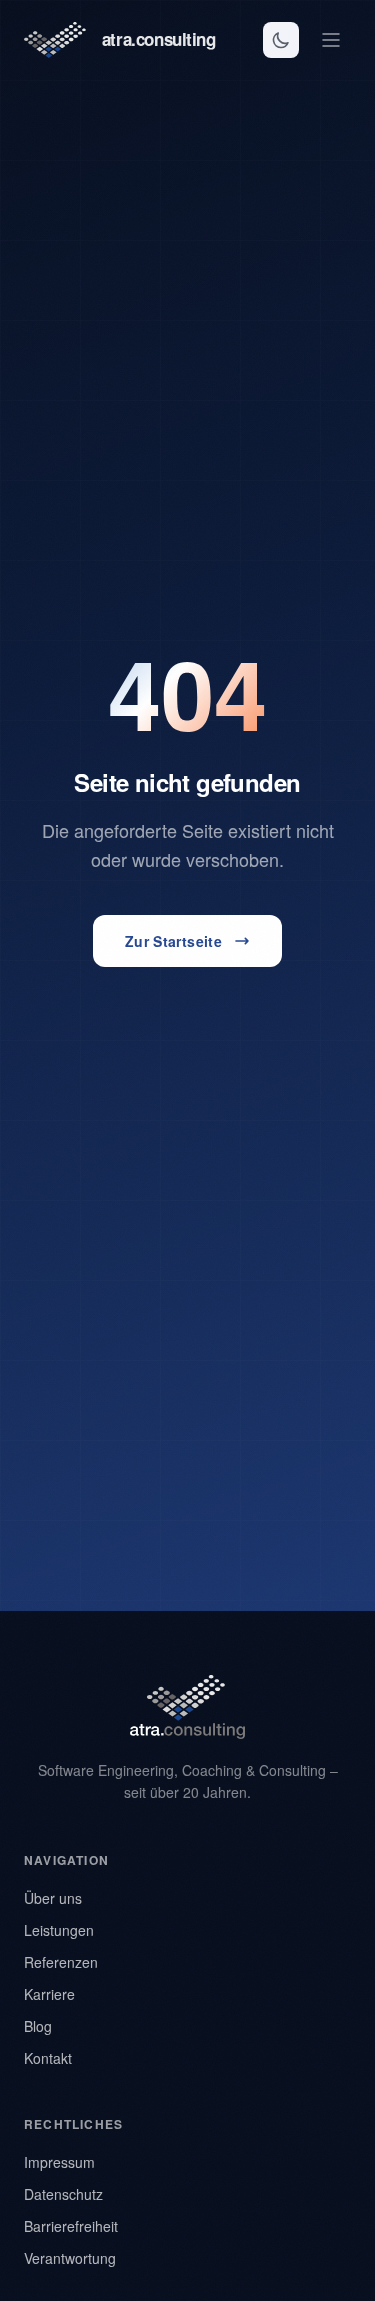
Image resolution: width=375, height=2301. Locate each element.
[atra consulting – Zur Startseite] (187, 1707)
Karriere (49, 1994)
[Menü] (331, 40)
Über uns (53, 1898)
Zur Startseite (173, 941)
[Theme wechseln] (281, 40)
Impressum (59, 2162)
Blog (38, 2026)
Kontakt (48, 2058)
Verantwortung (70, 2258)
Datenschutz (63, 2194)
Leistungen (59, 1930)
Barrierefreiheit (71, 2226)
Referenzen (61, 1962)
